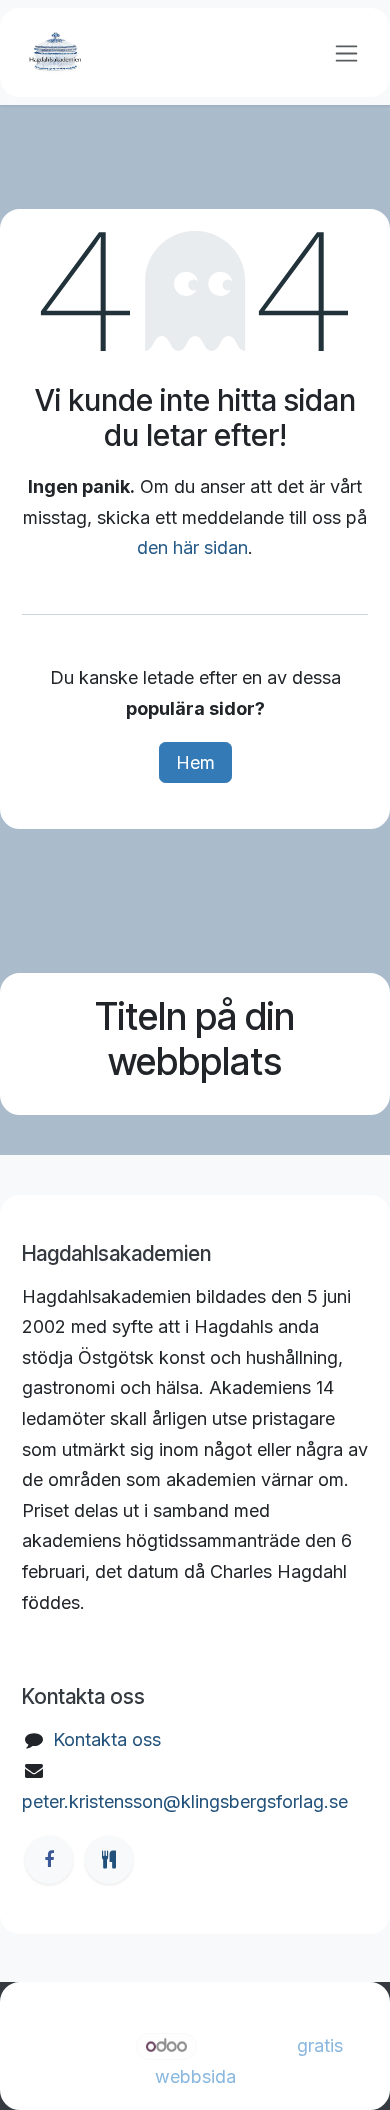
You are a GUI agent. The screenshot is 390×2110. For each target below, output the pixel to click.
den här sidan (192, 547)
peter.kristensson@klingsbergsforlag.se (185, 1801)
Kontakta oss (107, 1739)
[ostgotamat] (109, 1860)
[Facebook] (49, 1860)
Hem (195, 762)
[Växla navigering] (346, 52)
